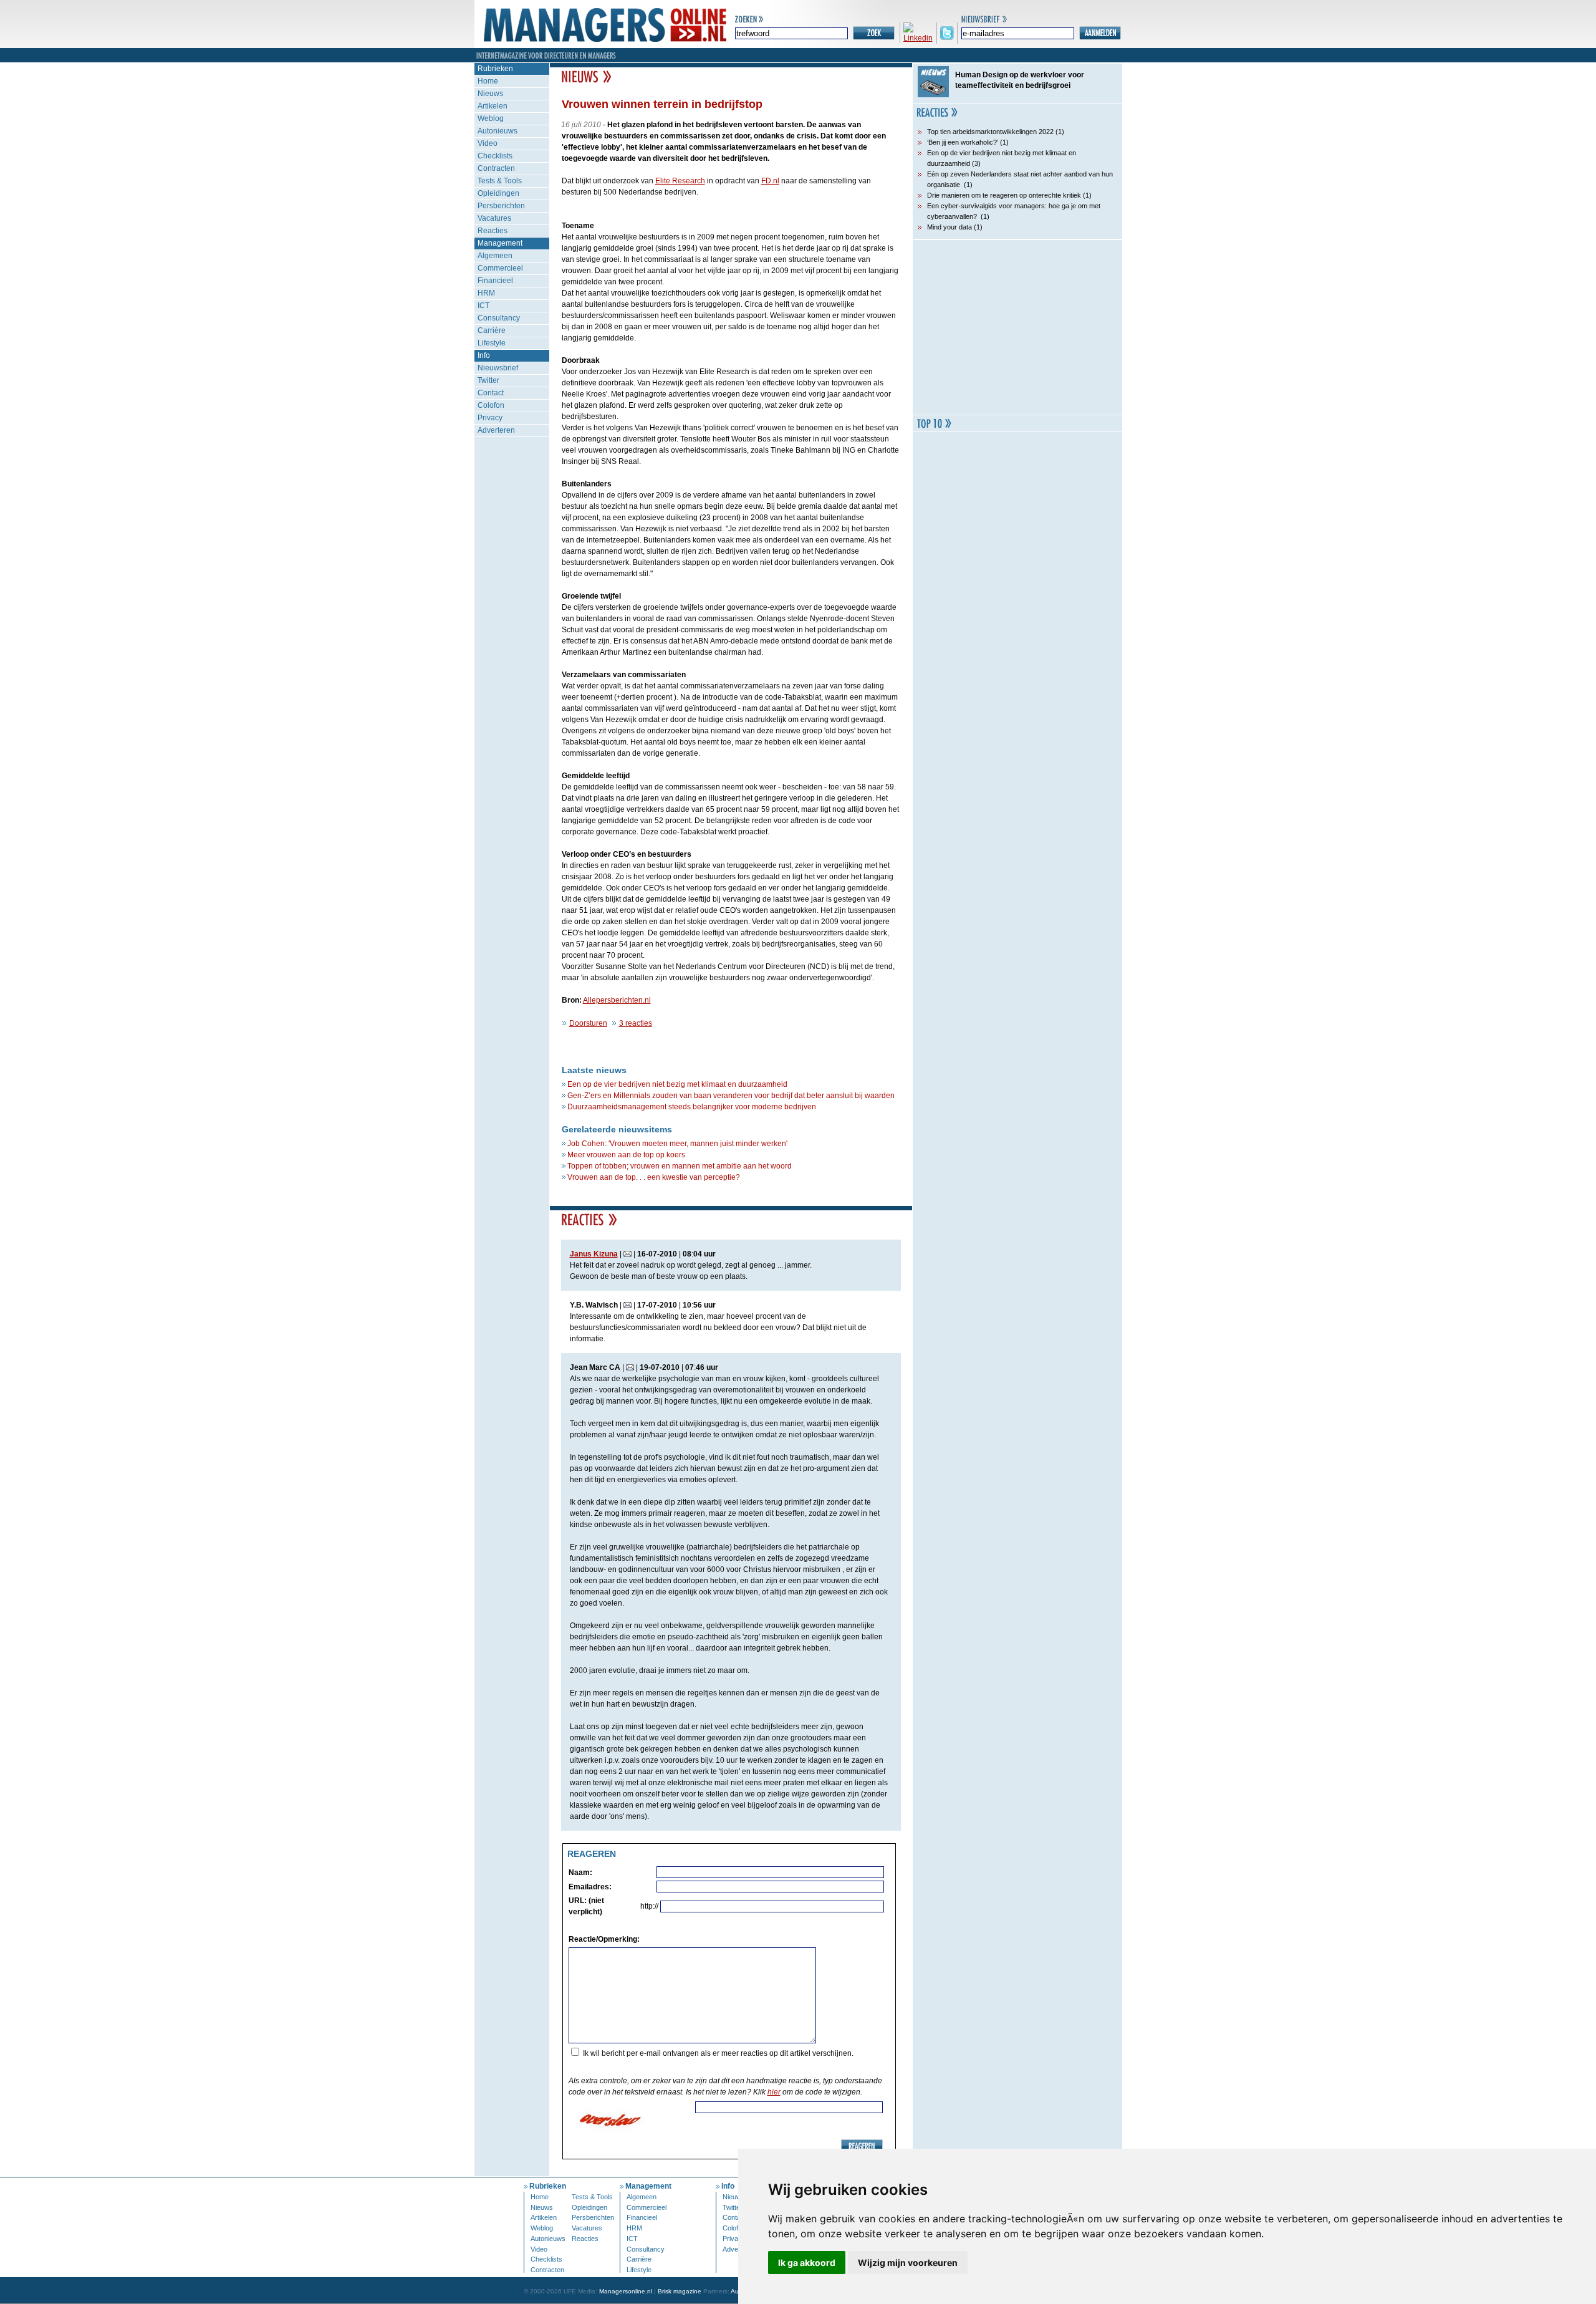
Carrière (492, 330)
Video (488, 143)
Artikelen (493, 106)
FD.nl (770, 181)
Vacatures (494, 218)
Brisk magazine (680, 2291)
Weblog (491, 118)
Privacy (490, 418)
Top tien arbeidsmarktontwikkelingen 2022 (990, 132)
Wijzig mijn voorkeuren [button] (908, 2263)
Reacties (493, 231)
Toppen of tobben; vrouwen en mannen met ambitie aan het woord (680, 1166)
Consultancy (499, 318)
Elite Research (680, 181)
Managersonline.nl (626, 2291)
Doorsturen (588, 1023)
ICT (483, 306)
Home (488, 81)
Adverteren (496, 430)
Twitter (488, 380)
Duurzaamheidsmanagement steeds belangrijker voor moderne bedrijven (692, 1107)
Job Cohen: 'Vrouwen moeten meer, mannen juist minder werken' (677, 1144)
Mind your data (949, 227)
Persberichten (501, 206)
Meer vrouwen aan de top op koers (626, 1155)
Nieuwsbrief (498, 368)
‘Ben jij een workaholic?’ (963, 142)
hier (774, 2092)
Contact (491, 393)
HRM (486, 293)
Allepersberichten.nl (617, 1000)
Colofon (491, 405)
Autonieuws (498, 131)
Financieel (495, 281)
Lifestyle (492, 343)
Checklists (495, 156)
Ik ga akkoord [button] (807, 2263)
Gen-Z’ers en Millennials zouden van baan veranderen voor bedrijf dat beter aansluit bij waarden (731, 1096)
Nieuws (490, 94)
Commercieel (500, 268)
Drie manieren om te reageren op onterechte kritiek (1004, 195)
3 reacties (636, 1023)
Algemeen (495, 256)
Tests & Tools (500, 181)
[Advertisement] (1017, 327)
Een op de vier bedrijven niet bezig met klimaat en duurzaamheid (677, 1084)
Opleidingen (498, 193)
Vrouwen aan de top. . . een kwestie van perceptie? (654, 1177)
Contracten (496, 168)
